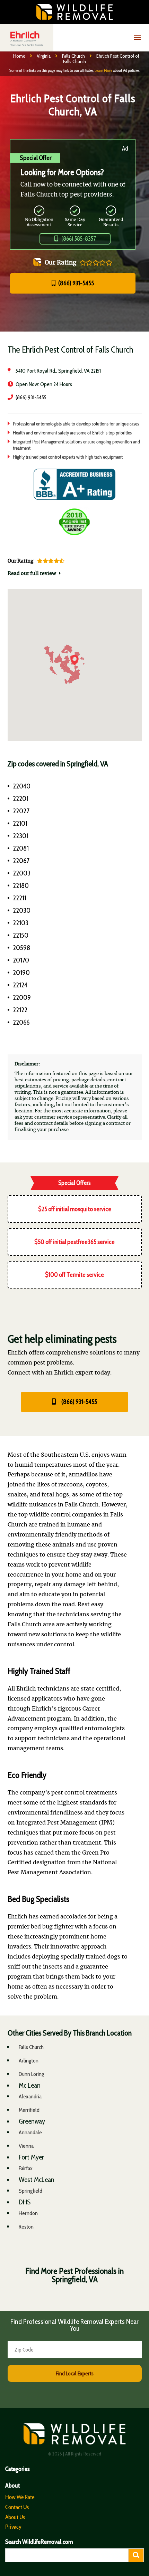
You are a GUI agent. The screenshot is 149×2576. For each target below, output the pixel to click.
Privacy (13, 2527)
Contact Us (17, 2507)
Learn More (103, 70)
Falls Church (73, 56)
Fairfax (26, 2168)
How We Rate (20, 2497)
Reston (26, 2227)
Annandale (30, 2132)
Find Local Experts (75, 2373)
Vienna (26, 2146)
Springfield (30, 2191)
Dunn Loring (31, 2074)
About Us (15, 2517)
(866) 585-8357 (78, 239)
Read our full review (32, 574)
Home (19, 56)
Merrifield (29, 2110)
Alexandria (30, 2096)
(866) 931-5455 (76, 283)
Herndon (28, 2213)
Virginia (44, 56)
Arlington (29, 2061)
